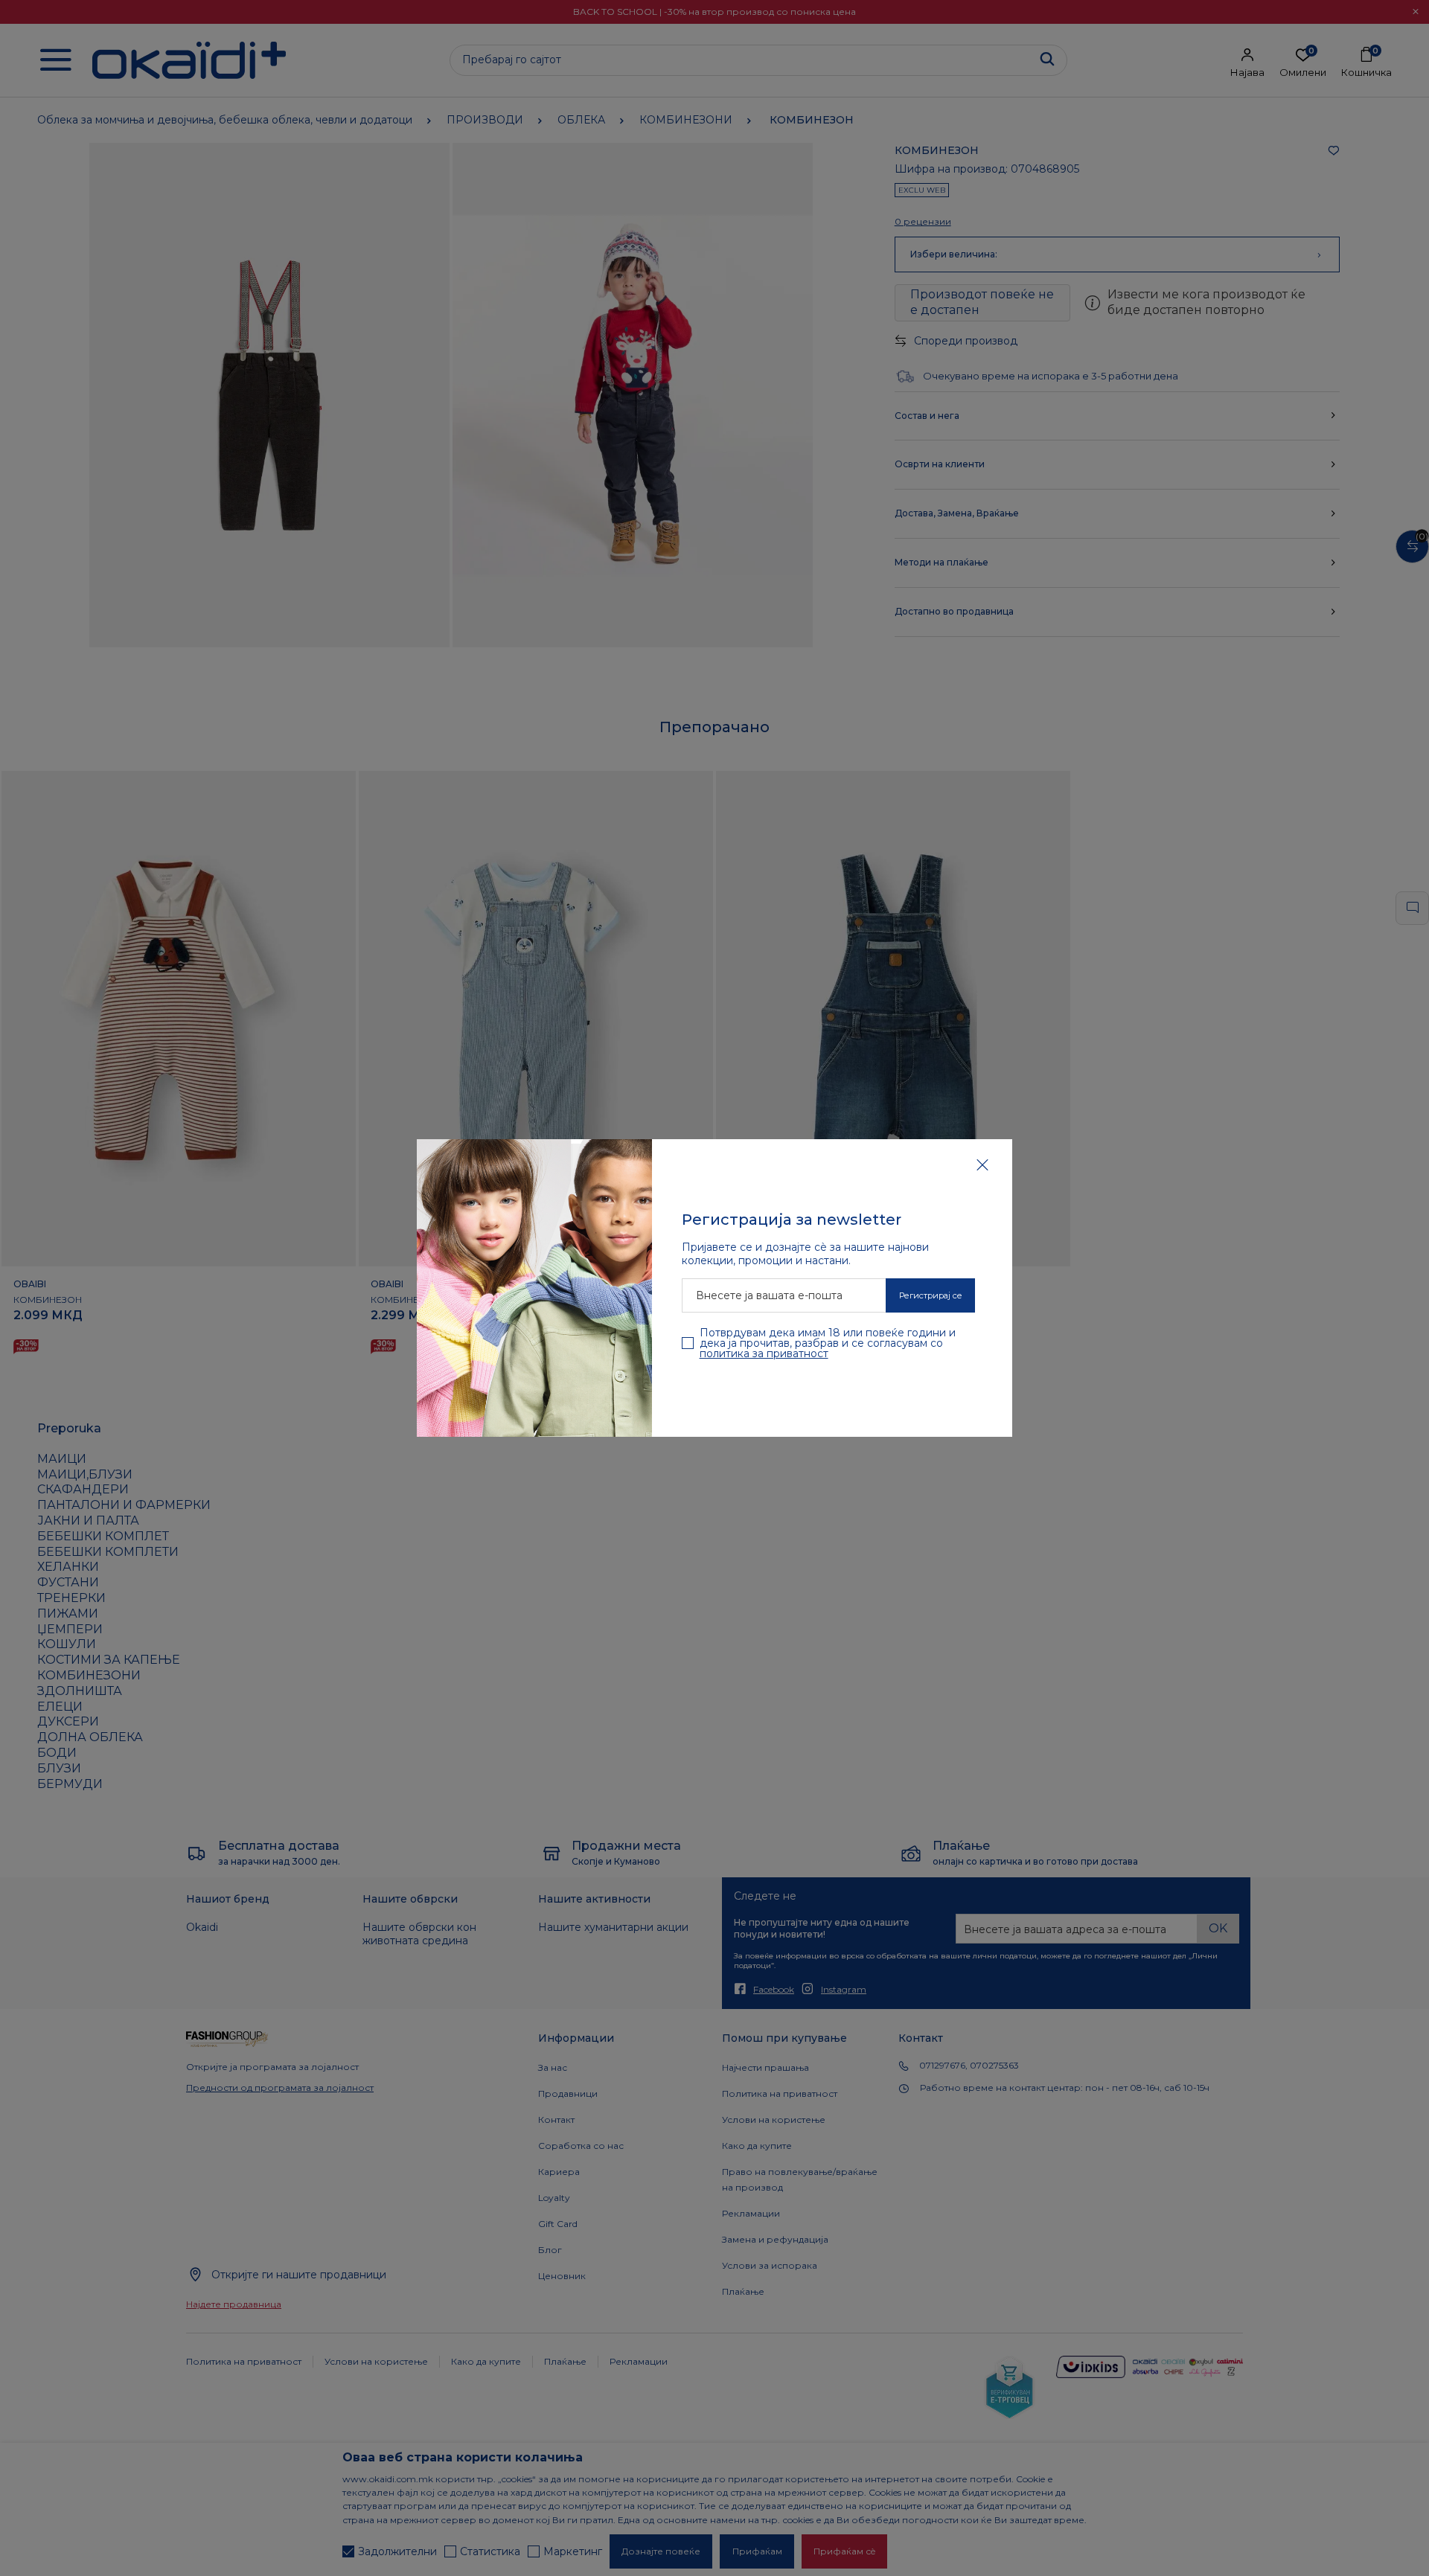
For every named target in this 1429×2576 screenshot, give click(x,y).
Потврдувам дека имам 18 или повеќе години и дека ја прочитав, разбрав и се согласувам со (828, 1343)
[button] (982, 1164)
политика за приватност (764, 1353)
